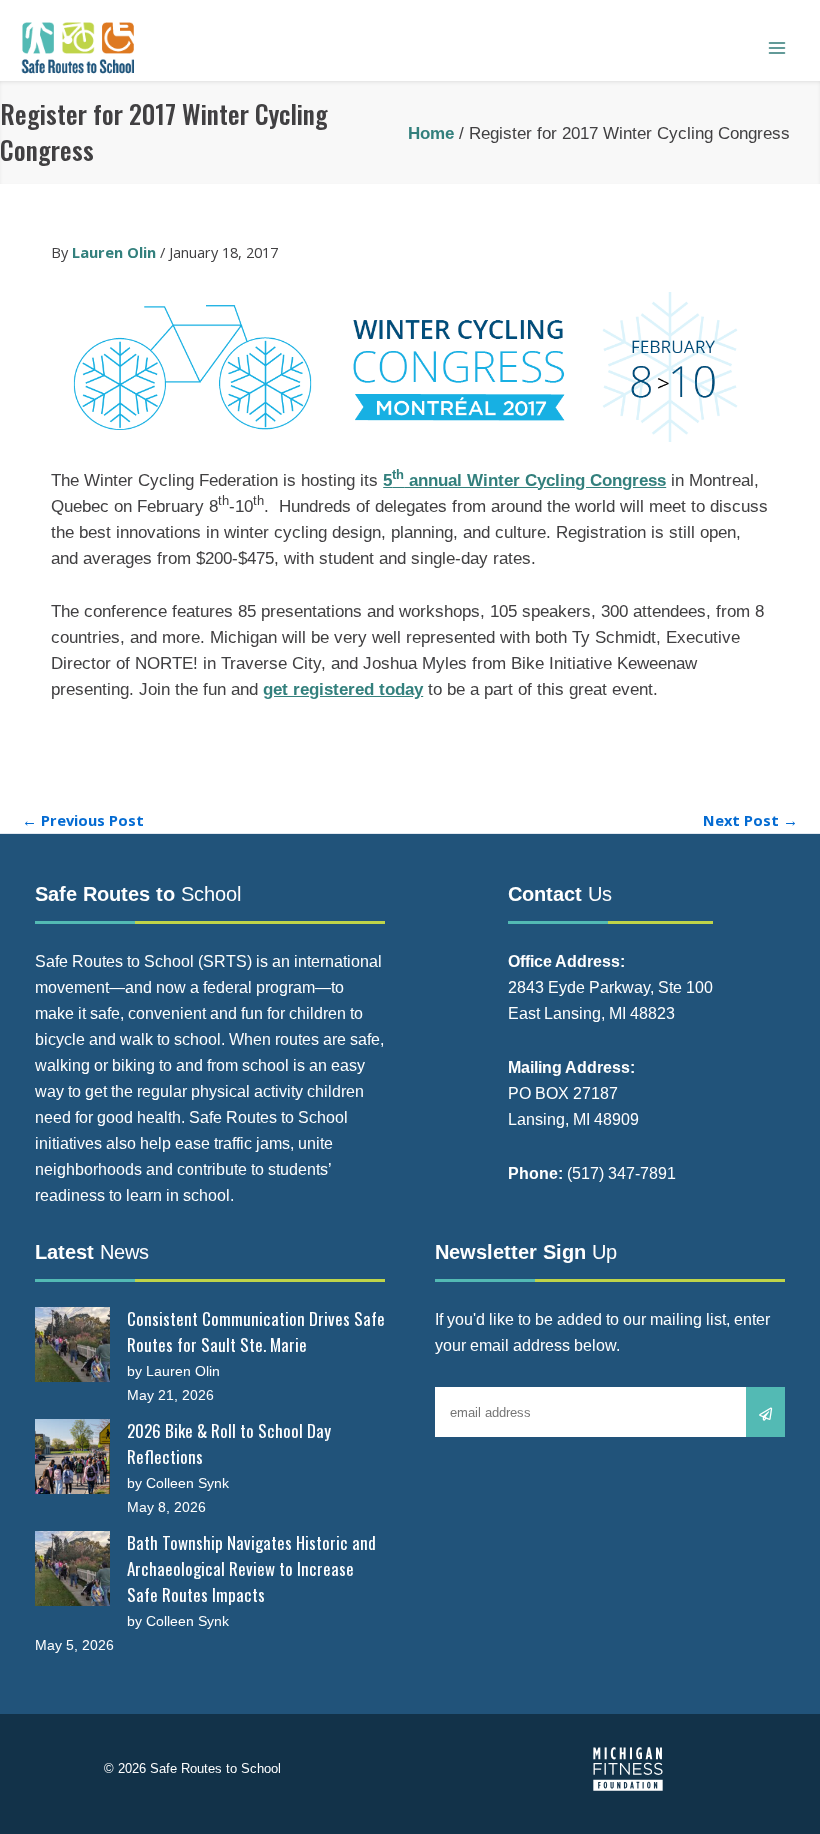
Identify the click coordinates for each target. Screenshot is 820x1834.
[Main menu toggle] (777, 48)
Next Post (750, 820)
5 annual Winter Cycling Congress (524, 480)
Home (431, 133)
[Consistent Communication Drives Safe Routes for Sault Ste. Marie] (72, 1344)
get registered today (343, 689)
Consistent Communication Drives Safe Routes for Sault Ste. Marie (256, 1331)
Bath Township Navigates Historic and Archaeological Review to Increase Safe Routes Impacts (251, 1568)
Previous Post (83, 820)
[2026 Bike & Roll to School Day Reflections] (72, 1456)
